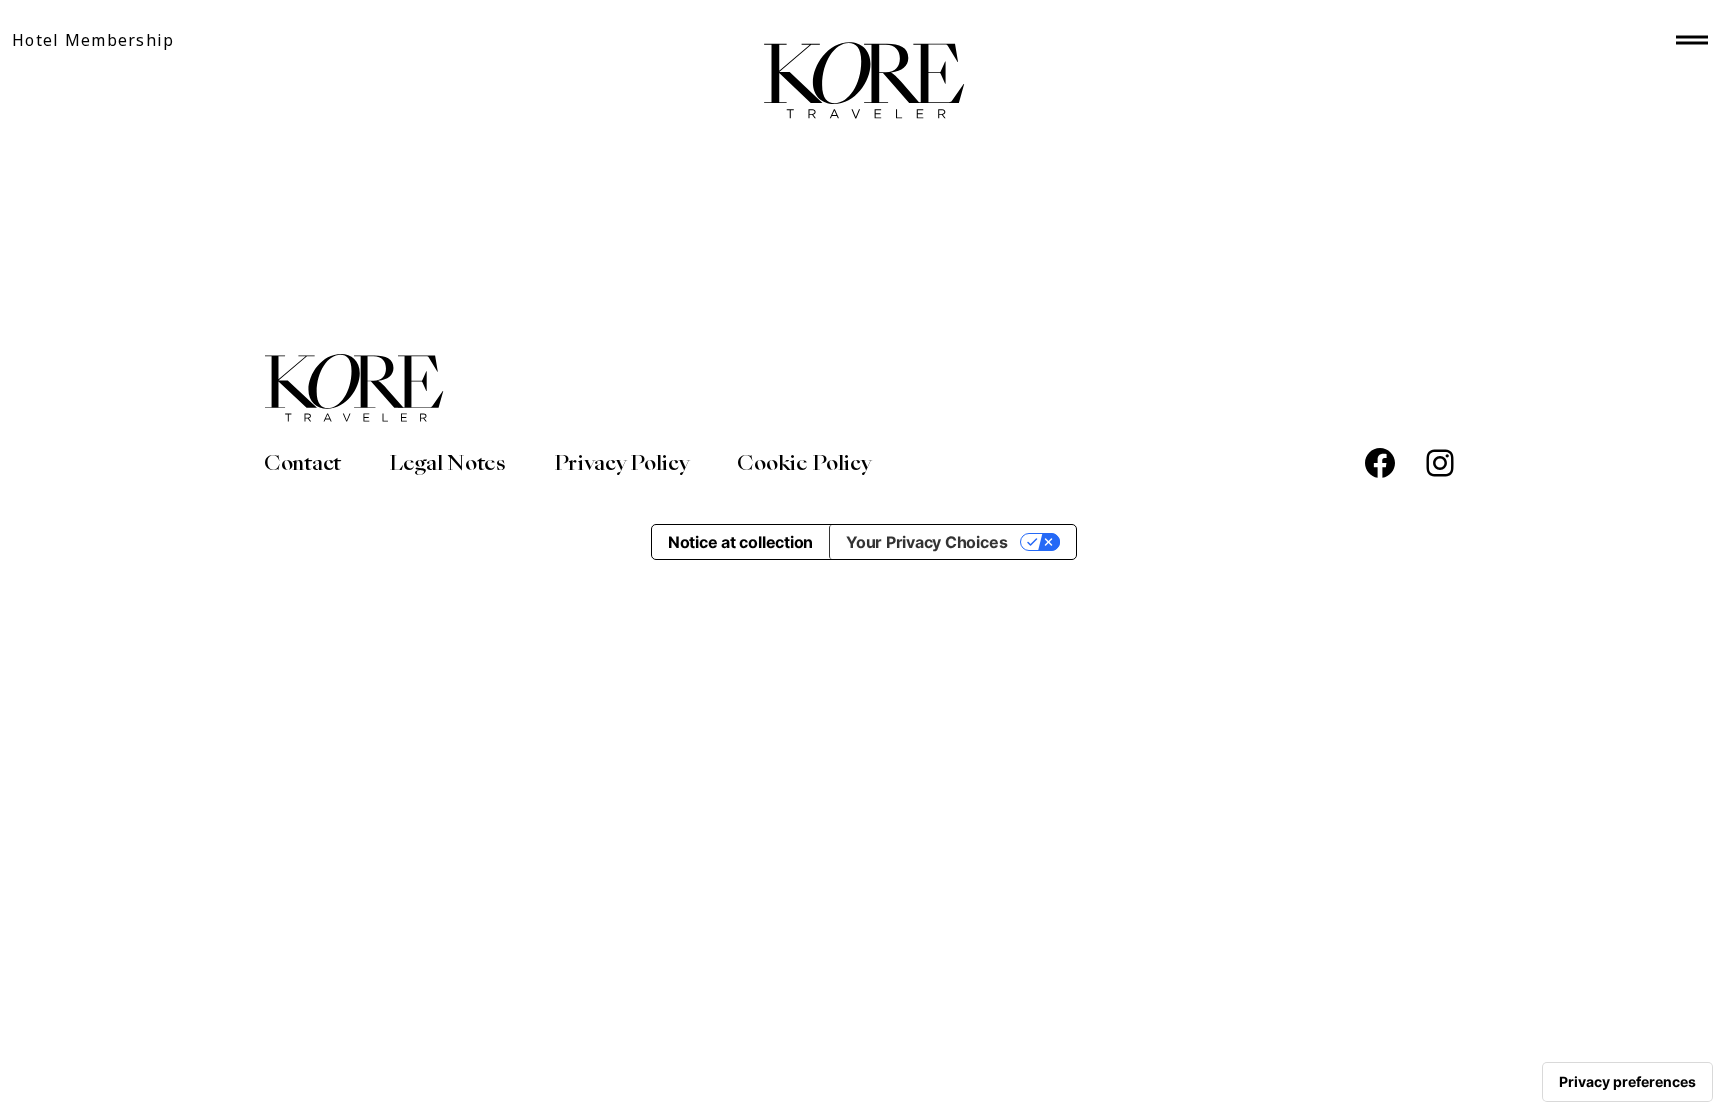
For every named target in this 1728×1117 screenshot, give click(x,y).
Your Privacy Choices (926, 542)
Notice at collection (740, 542)
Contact (302, 463)
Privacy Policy (622, 463)
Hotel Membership (93, 40)
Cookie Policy (804, 463)
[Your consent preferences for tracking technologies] (1627, 1082)
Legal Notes (447, 463)
